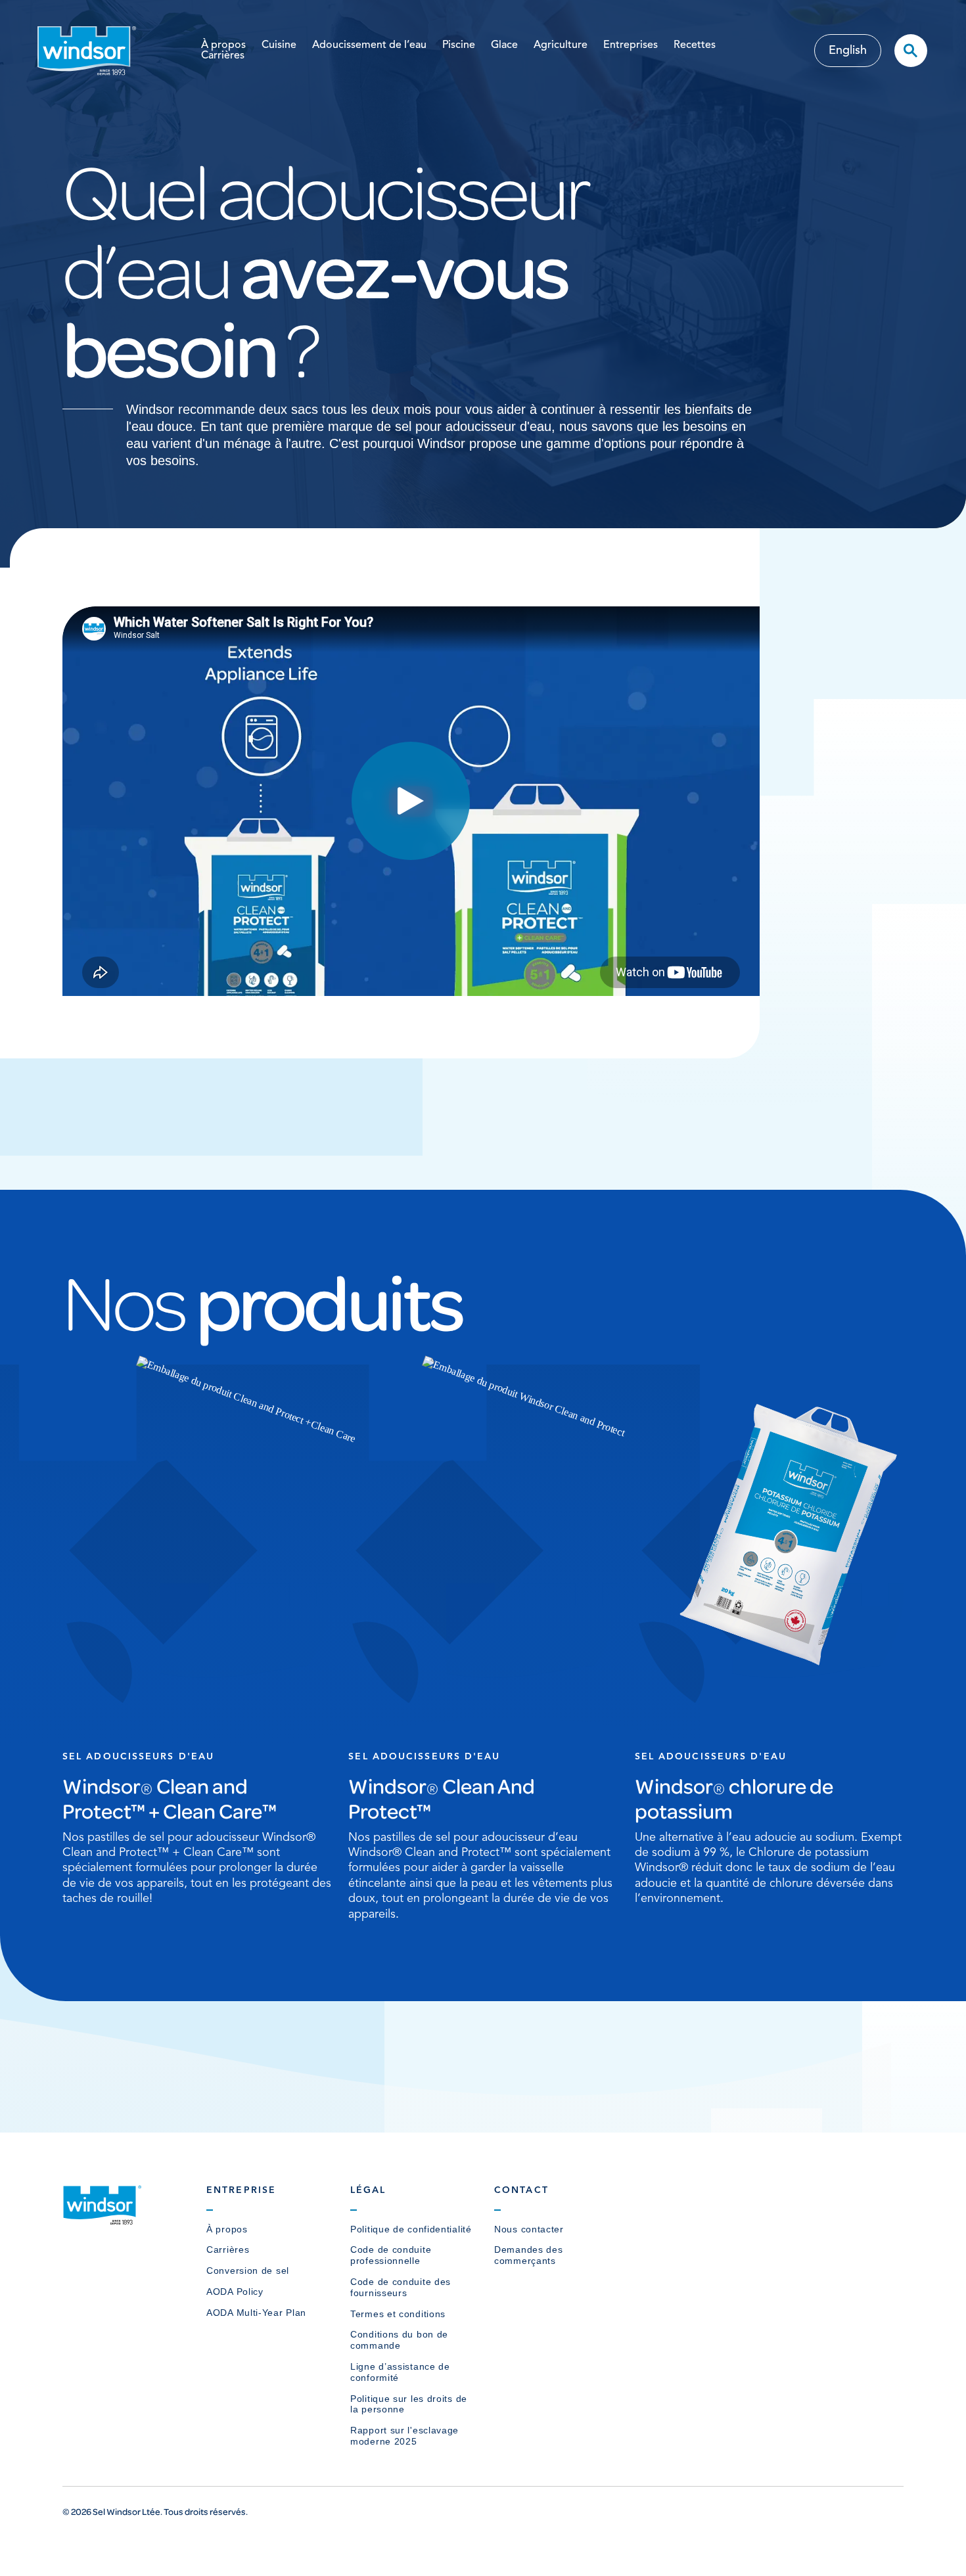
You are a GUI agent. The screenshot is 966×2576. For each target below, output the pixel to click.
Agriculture (561, 45)
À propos (223, 45)
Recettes (695, 45)
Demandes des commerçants (528, 2255)
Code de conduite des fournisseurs (401, 2287)
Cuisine (279, 45)
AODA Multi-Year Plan (256, 2313)
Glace (504, 45)
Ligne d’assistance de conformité (400, 2372)
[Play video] (411, 801)
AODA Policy (235, 2292)
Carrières (223, 56)
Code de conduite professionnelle (391, 2255)
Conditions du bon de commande (399, 2340)
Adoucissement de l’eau (369, 45)
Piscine (459, 45)
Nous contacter (529, 2229)
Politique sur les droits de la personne (409, 2404)
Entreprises (631, 45)
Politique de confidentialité (411, 2229)
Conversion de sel (248, 2271)
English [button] (848, 51)
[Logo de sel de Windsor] (87, 50)
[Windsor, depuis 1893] (102, 2221)
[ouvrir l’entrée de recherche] (911, 51)
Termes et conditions (398, 2314)
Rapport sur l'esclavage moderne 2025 (404, 2436)
